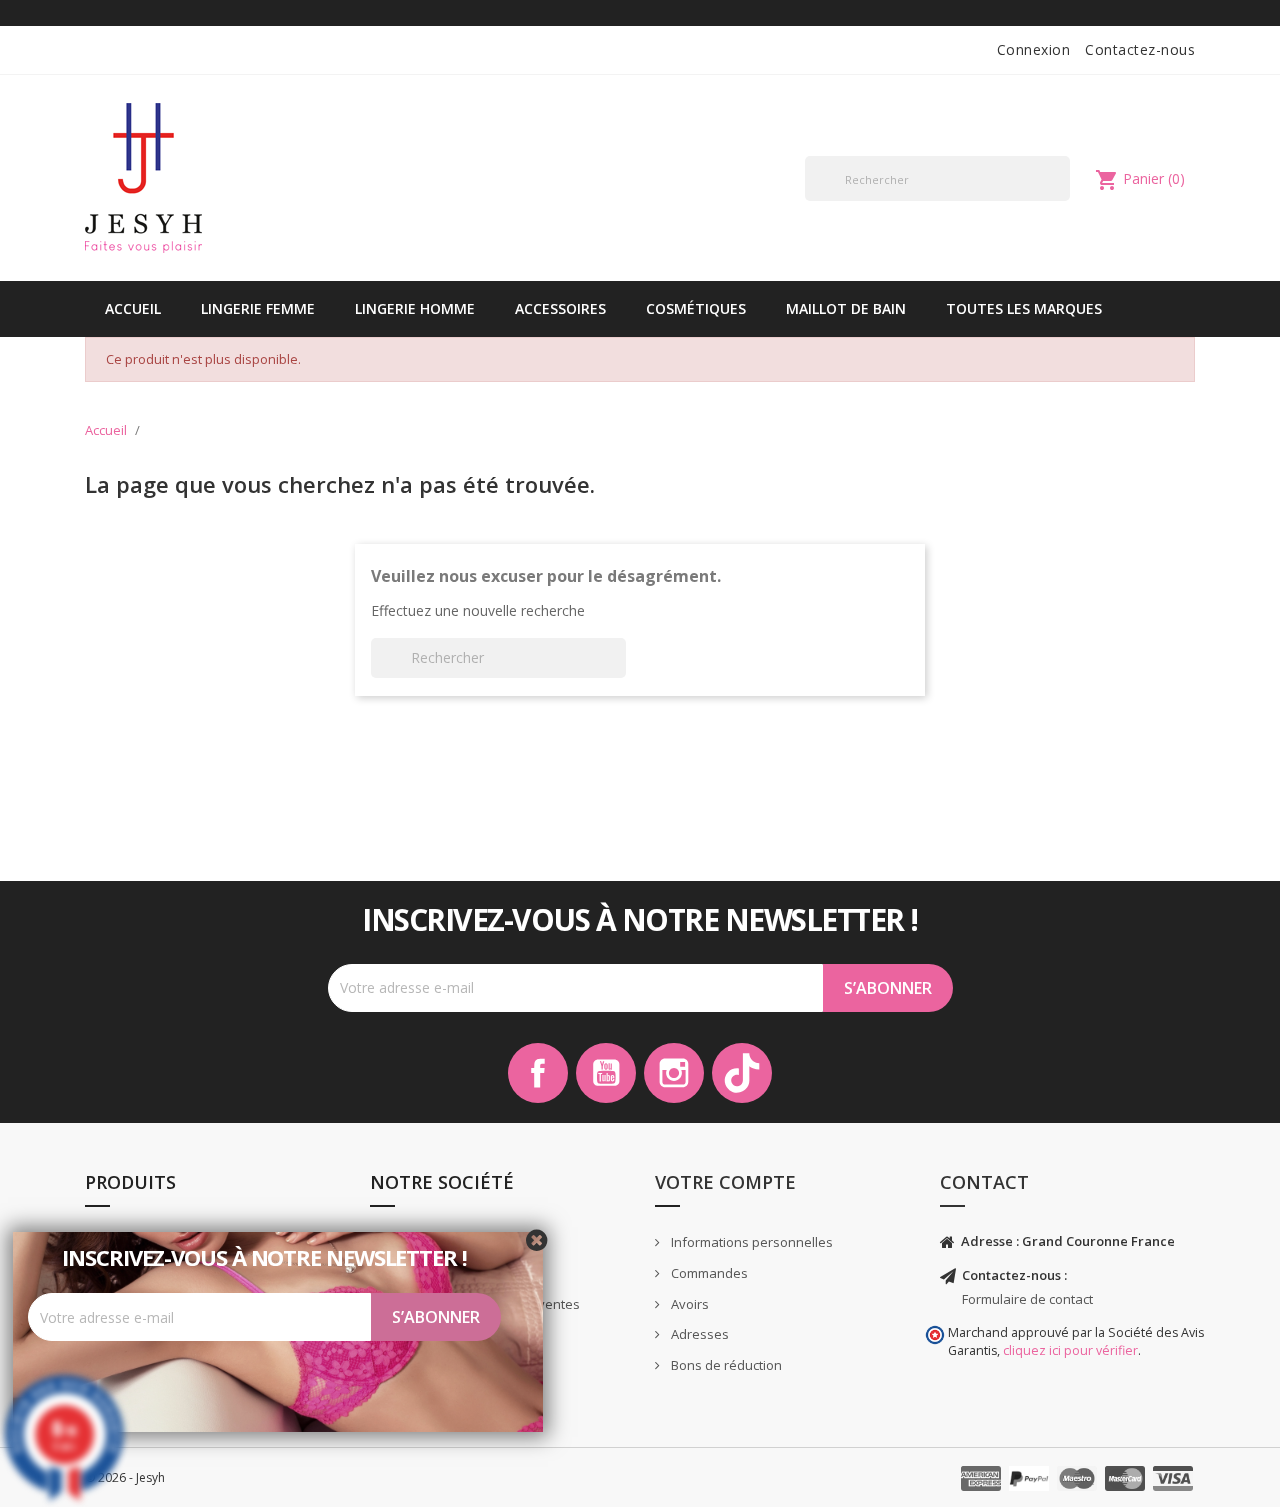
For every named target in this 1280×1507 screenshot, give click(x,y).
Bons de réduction (725, 1365)
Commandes (708, 1273)
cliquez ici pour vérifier (1070, 1350)
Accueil (133, 308)
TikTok (742, 1073)
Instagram (674, 1073)
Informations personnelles (750, 1242)
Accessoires (560, 308)
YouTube (606, 1073)
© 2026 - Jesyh (125, 1477)
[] (1062, 200)
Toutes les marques (1024, 308)
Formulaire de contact (1027, 1299)
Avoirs (688, 1304)
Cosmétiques (696, 308)
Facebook (538, 1073)
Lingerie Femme (258, 308)
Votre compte (725, 1182)
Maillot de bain (846, 308)
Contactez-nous (1140, 49)
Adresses (698, 1334)
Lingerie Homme (415, 308)
